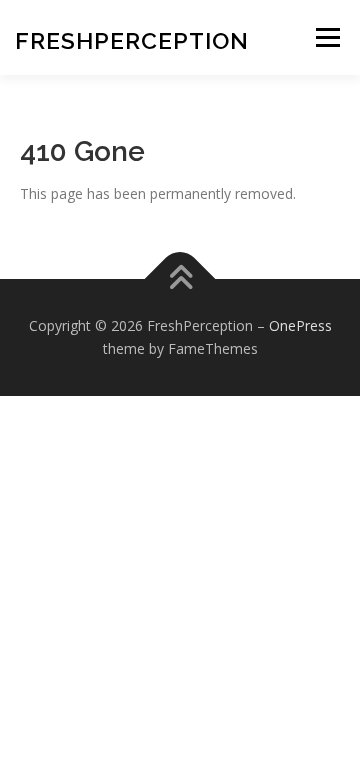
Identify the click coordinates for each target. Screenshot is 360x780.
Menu (327, 37)
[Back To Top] (180, 278)
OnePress (300, 325)
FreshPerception (132, 40)
